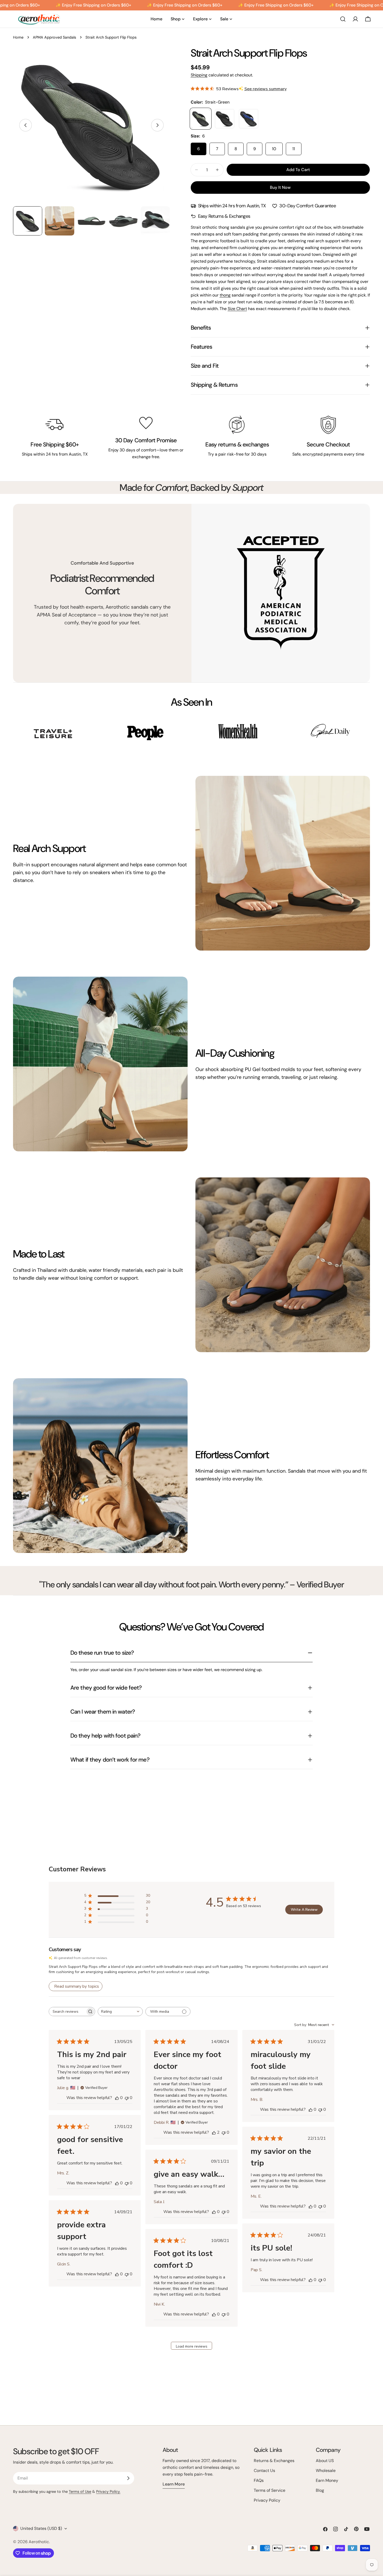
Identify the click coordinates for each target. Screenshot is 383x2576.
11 (294, 149)
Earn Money (327, 2480)
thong (225, 295)
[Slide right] (157, 125)
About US (325, 2461)
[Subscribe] (128, 2478)
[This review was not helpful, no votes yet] (127, 2098)
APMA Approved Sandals (54, 37)
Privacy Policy (267, 2500)
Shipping (199, 75)
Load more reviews (192, 2346)
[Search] (343, 19)
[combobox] (120, 2012)
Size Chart (237, 309)
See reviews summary (265, 89)
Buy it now (280, 187)
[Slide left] (26, 125)
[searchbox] (67, 2012)
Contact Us (264, 2471)
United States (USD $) (41, 2528)
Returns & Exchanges (274, 2461)
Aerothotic (39, 2542)
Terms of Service (270, 2490)
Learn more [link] (174, 2484)
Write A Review (304, 1910)
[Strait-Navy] (249, 119)
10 (274, 149)
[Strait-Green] (201, 119)
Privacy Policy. (108, 2492)
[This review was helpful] (214, 2132)
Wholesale (326, 2471)
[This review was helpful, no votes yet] (117, 2098)
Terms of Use (80, 2492)
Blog (320, 2490)
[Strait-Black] (225, 119)
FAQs (259, 2480)
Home (18, 37)
